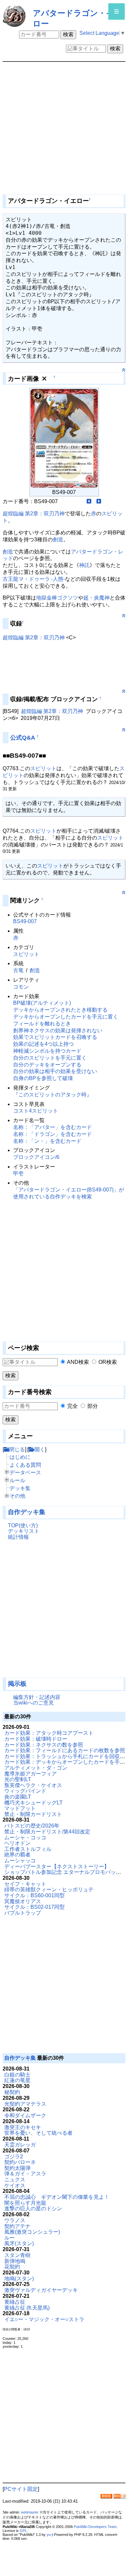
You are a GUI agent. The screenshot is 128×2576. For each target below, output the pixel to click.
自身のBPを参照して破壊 (43, 1078)
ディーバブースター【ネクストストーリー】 (57, 1866)
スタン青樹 (17, 2255)
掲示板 (17, 1684)
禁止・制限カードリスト (33, 1814)
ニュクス (15, 2180)
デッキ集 (20, 1488)
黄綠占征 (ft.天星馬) (27, 2308)
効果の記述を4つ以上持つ (43, 1044)
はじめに (20, 1457)
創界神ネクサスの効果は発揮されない (58, 1030)
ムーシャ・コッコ (25, 1838)
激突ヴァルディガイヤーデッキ (41, 2290)
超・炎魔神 (96, 598)
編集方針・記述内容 (37, 1697)
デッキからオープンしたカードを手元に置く (66, 1017)
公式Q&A (23, 738)
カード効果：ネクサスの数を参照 (44, 1745)
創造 (58, 540)
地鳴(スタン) (19, 2279)
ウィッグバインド (25, 1791)
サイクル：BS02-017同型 (34, 1907)
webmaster (30, 2512)
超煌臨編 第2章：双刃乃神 (34, 514)
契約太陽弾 (17, 2168)
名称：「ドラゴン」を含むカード (53, 1134)
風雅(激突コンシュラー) (32, 2232)
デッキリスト (24, 1531)
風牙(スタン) (19, 2243)
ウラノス (15, 2220)
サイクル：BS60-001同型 (34, 1895)
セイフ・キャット (25, 1884)
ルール (17, 1480)
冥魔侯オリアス (23, 1901)
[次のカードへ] (99, 501)
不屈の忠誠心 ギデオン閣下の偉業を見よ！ (57, 2197)
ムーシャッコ (20, 1861)
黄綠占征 (15, 2302)
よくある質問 (25, 1465)
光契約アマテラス (25, 2104)
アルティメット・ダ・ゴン (36, 1768)
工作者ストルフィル (28, 1849)
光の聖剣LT (18, 1779)
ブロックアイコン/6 (36, 1157)
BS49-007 (25, 921)
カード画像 (23, 379)
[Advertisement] (35, 1612)
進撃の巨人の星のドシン (33, 2208)
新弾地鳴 (15, 2261)
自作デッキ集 (27, 1512)
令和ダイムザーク (25, 2115)
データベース (25, 1472)
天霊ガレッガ (20, 2145)
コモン (21, 987)
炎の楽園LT (18, 1797)
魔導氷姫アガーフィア (31, 1774)
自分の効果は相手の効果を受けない (55, 1071)
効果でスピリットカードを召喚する (55, 1037)
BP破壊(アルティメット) (42, 1003)
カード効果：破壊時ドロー (36, 1739)
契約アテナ (17, 2226)
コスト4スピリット (36, 1111)
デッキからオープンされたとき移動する (60, 1010)
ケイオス (15, 2185)
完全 (73, 1406)
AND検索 (78, 1362)
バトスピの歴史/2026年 (32, 1826)
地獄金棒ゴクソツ (57, 598)
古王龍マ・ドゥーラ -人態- (34, 579)
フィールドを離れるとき (42, 1024)
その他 (17, 1496)
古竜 (18, 970)
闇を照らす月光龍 (25, 2203)
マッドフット (20, 1808)
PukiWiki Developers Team (95, 2527)
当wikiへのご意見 (33, 1703)
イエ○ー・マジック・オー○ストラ (44, 2319)
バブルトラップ (23, 1913)
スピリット (43, 768)
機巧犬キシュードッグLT (33, 1803)
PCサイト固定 (21, 2489)
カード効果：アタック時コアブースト (49, 1733)
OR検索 (108, 1362)
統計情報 (18, 1537)
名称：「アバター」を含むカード (53, 1127)
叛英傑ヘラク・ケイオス (33, 1785)
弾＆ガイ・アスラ (25, 2174)
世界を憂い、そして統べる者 (38, 2133)
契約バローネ (20, 2162)
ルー (10, 2238)
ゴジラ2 (14, 2157)
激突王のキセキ (23, 2127)
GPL (23, 2531)
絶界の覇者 (17, 1855)
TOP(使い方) (23, 1525)
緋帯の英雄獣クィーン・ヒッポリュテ (49, 1889)
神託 (84, 565)
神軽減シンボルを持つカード (47, 1051)
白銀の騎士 (17, 2075)
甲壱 (18, 1174)
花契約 (12, 2267)
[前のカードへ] (89, 501)
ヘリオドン (17, 1843)
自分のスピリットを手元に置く (50, 1058)
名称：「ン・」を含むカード (47, 1141)
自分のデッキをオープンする (47, 1065)
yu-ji (50, 2535)
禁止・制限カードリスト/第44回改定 (47, 1832)
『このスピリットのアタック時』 (53, 1095)
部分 (93, 1406)
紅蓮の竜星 (17, 2080)
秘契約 (12, 2092)
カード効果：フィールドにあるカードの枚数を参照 (65, 1750)
